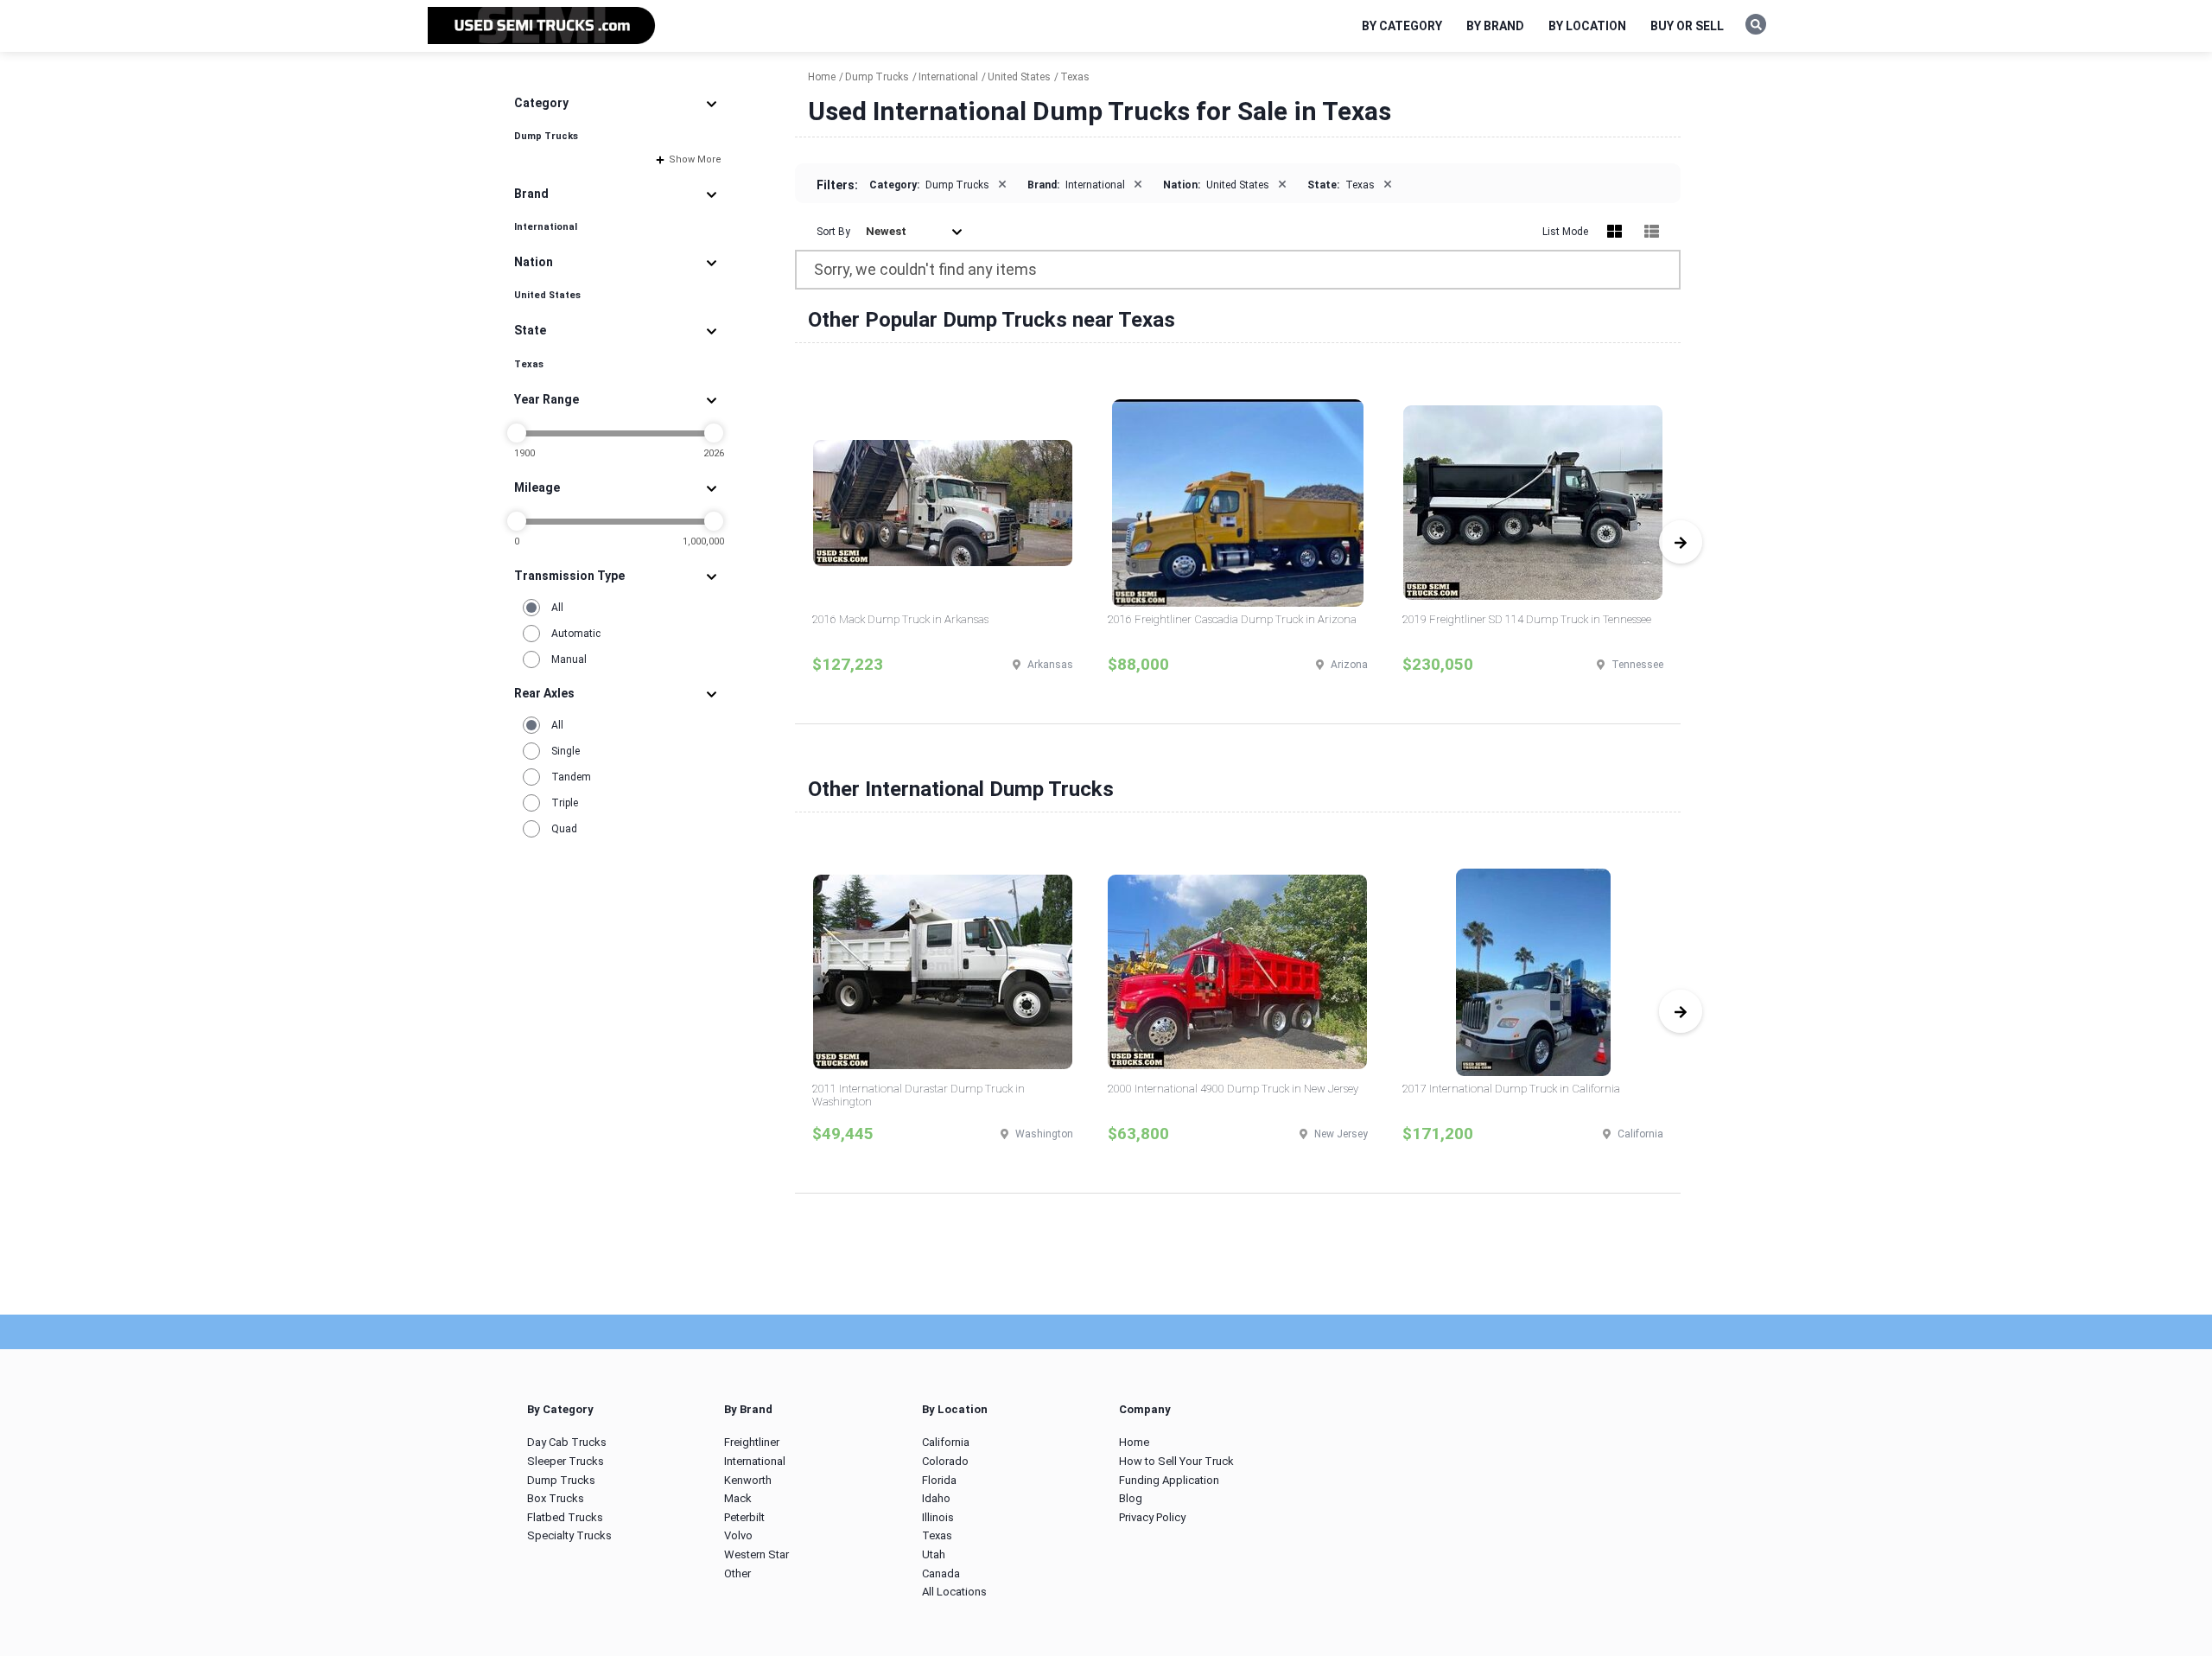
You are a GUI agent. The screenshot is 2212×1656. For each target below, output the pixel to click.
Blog (1131, 1498)
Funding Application (1169, 1480)
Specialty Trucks (569, 1535)
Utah (934, 1554)
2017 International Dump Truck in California (1511, 1089)
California (946, 1442)
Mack (738, 1498)
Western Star (756, 1554)
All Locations (954, 1592)
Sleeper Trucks (566, 1461)
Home (1134, 1442)
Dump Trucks (546, 136)
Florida (939, 1480)
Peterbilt (744, 1517)
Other (737, 1573)
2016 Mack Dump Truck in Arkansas (900, 619)
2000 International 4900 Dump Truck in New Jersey (1233, 1089)
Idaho (936, 1498)
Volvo (738, 1535)
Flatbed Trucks (565, 1517)
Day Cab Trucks (567, 1442)
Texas (529, 364)
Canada (941, 1573)
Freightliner (752, 1442)
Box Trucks (556, 1498)
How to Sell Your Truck (1176, 1461)
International (546, 227)
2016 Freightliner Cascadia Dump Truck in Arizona (1232, 619)
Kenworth (748, 1480)
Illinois (938, 1517)
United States (547, 295)
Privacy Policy (1152, 1517)
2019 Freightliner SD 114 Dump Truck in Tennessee (1527, 619)
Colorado (945, 1461)
